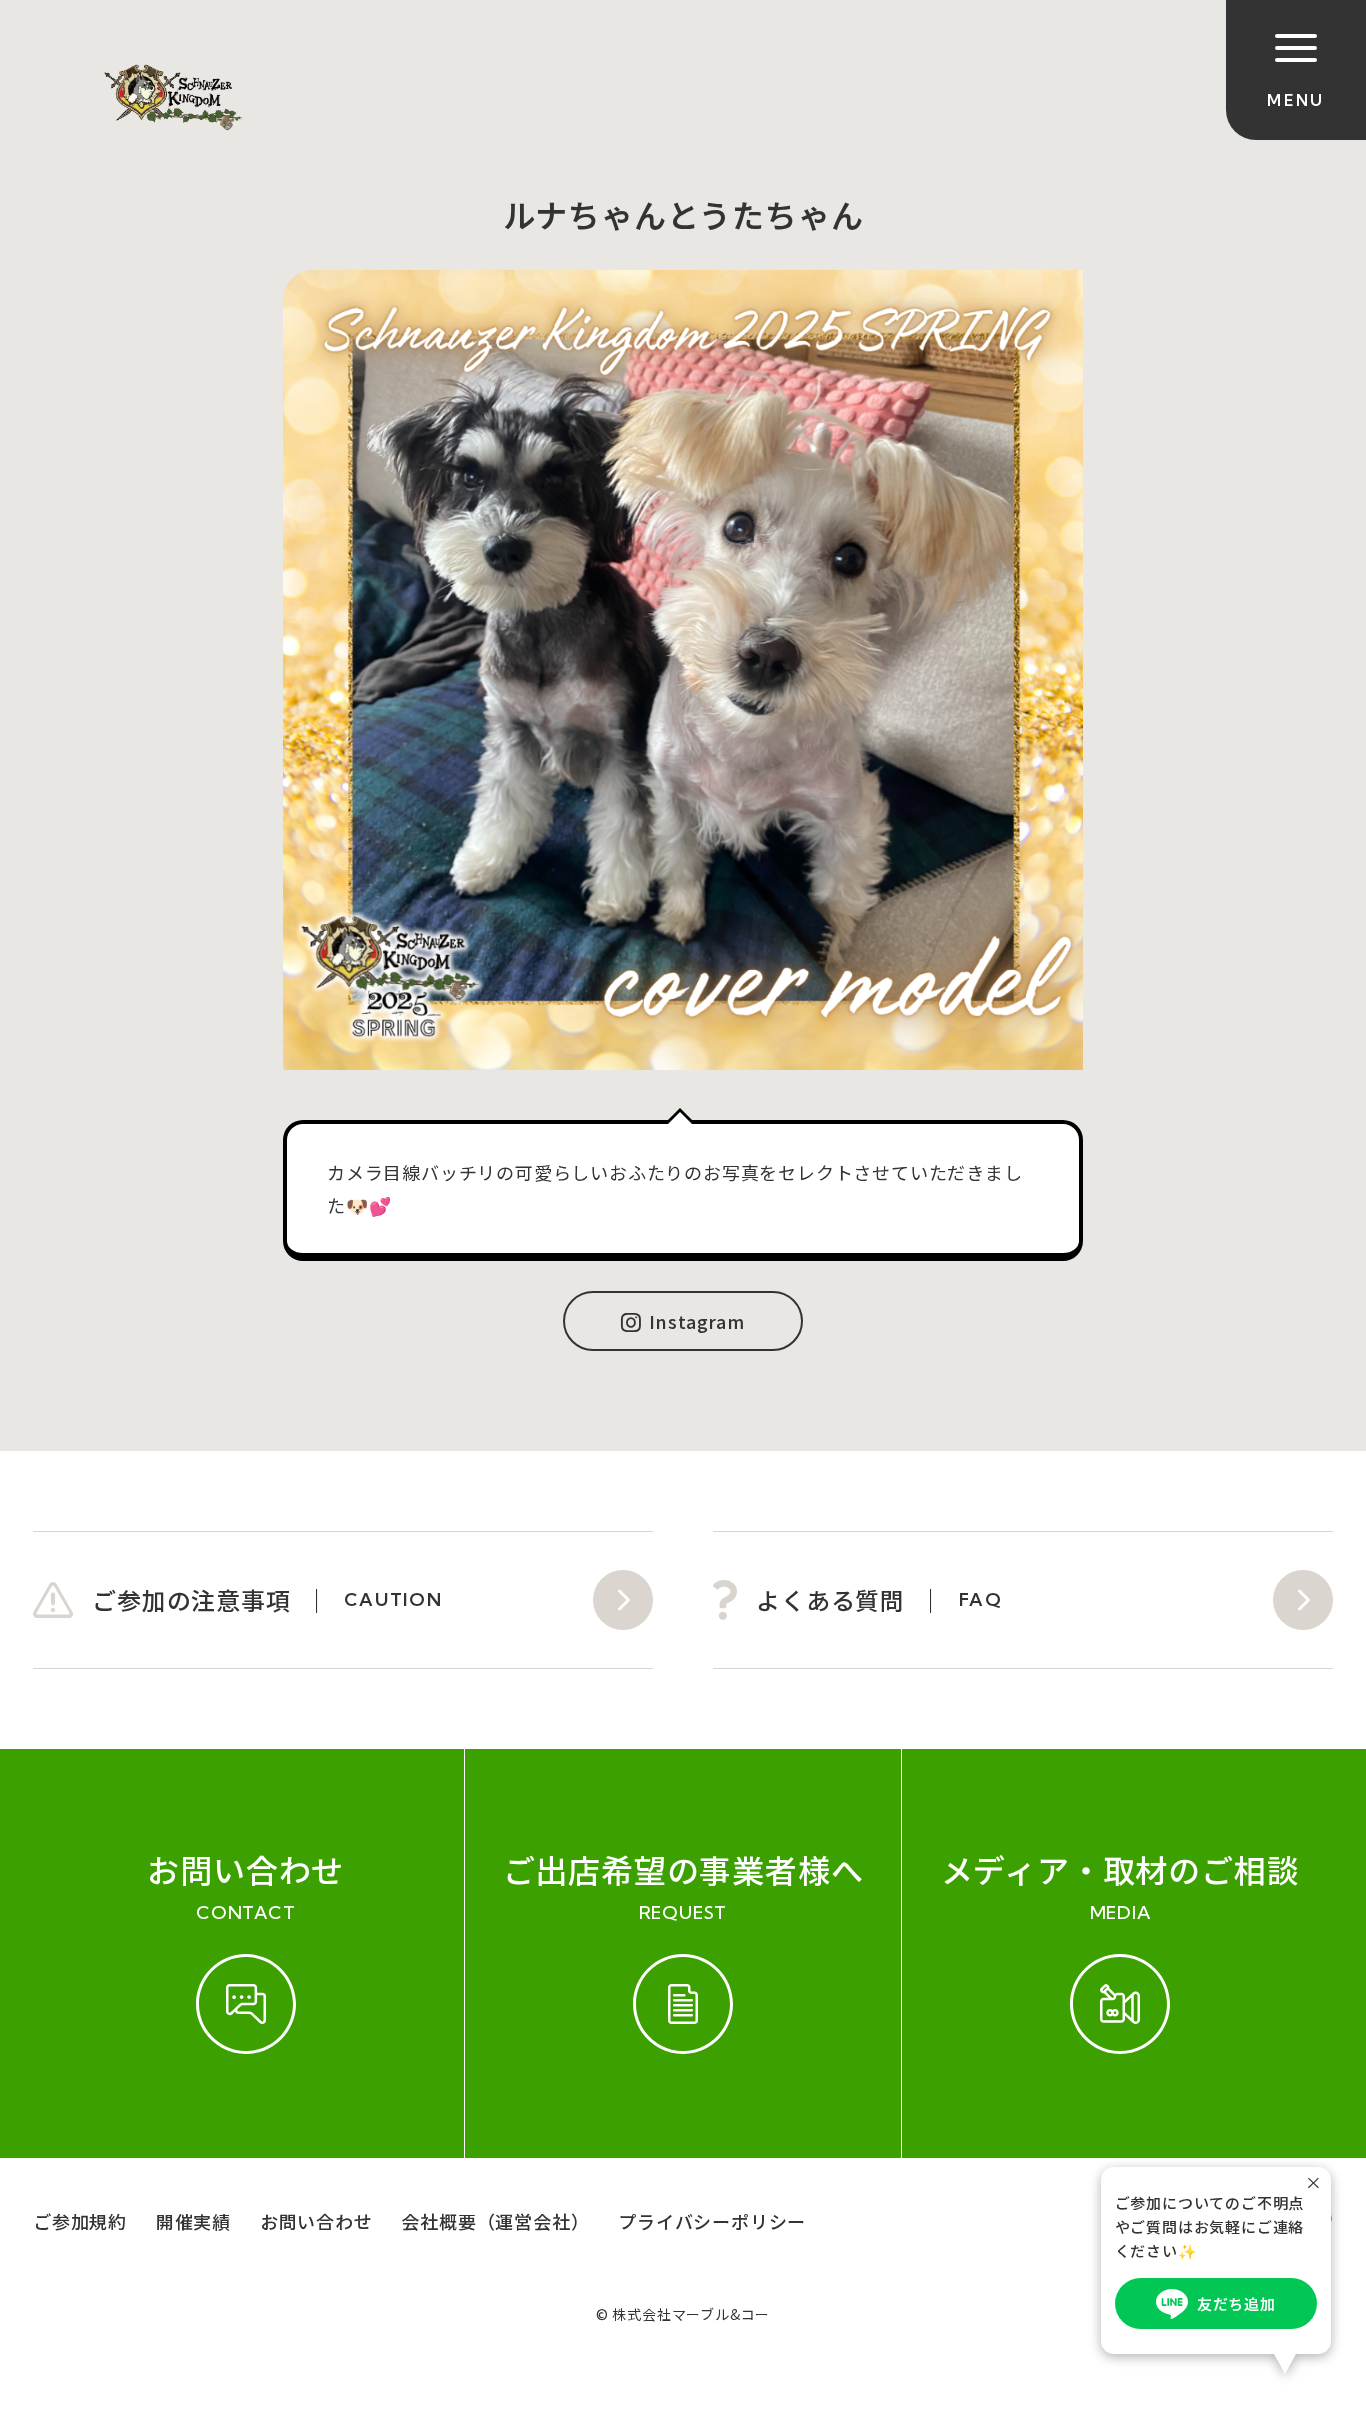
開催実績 (193, 2221)
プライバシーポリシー (712, 2221)
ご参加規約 (80, 2221)
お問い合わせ (316, 2221)
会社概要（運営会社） (495, 2221)
